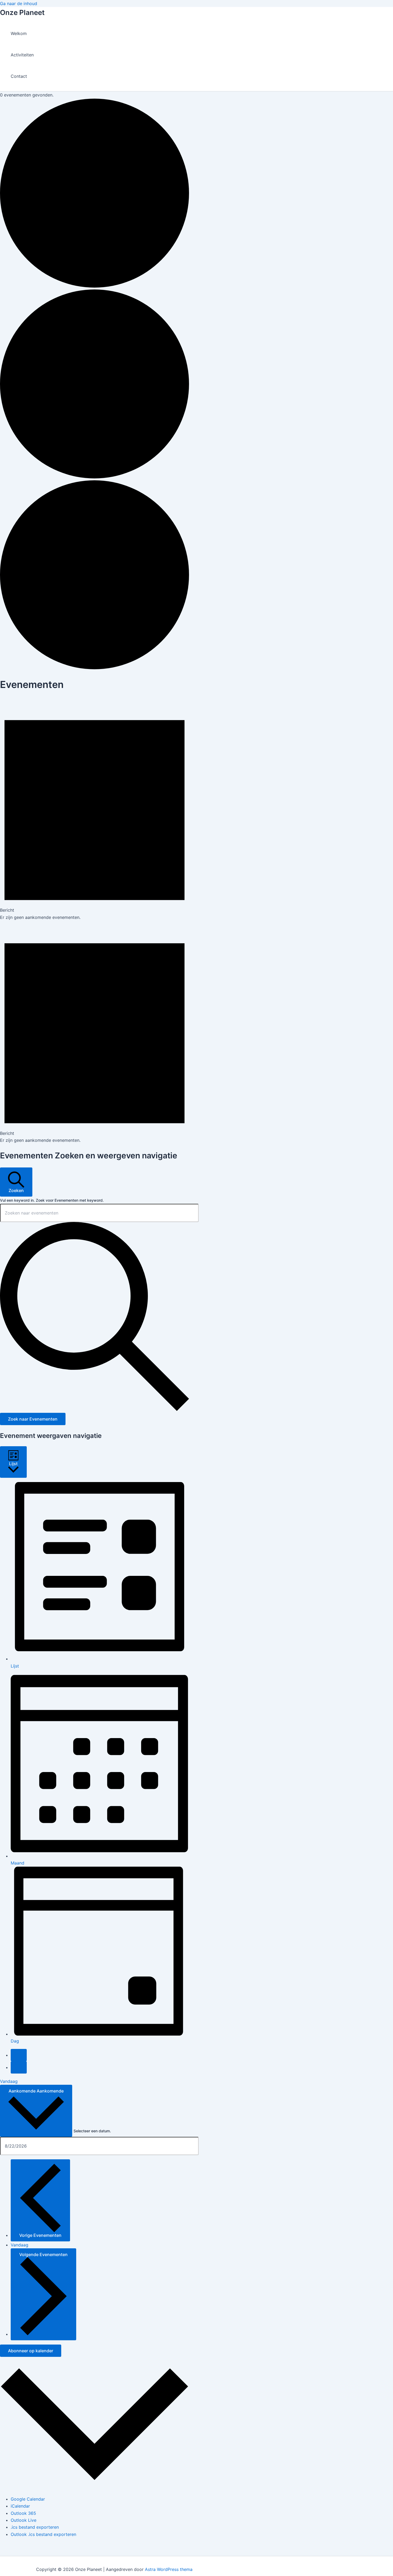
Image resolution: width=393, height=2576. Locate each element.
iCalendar (20, 2506)
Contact (19, 76)
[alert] (95, 809)
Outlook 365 (23, 2513)
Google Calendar (28, 2499)
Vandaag (9, 2081)
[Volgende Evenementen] (19, 2067)
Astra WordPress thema (169, 2569)
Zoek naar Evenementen (33, 1419)
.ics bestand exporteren (35, 2527)
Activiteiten (22, 55)
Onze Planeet (22, 12)
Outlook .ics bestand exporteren (43, 2534)
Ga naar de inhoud (19, 3)
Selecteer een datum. (92, 2131)
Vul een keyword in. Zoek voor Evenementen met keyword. (52, 1200)
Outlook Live (24, 2520)
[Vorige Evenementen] (19, 2055)
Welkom (19, 33)
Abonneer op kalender (31, 2351)
